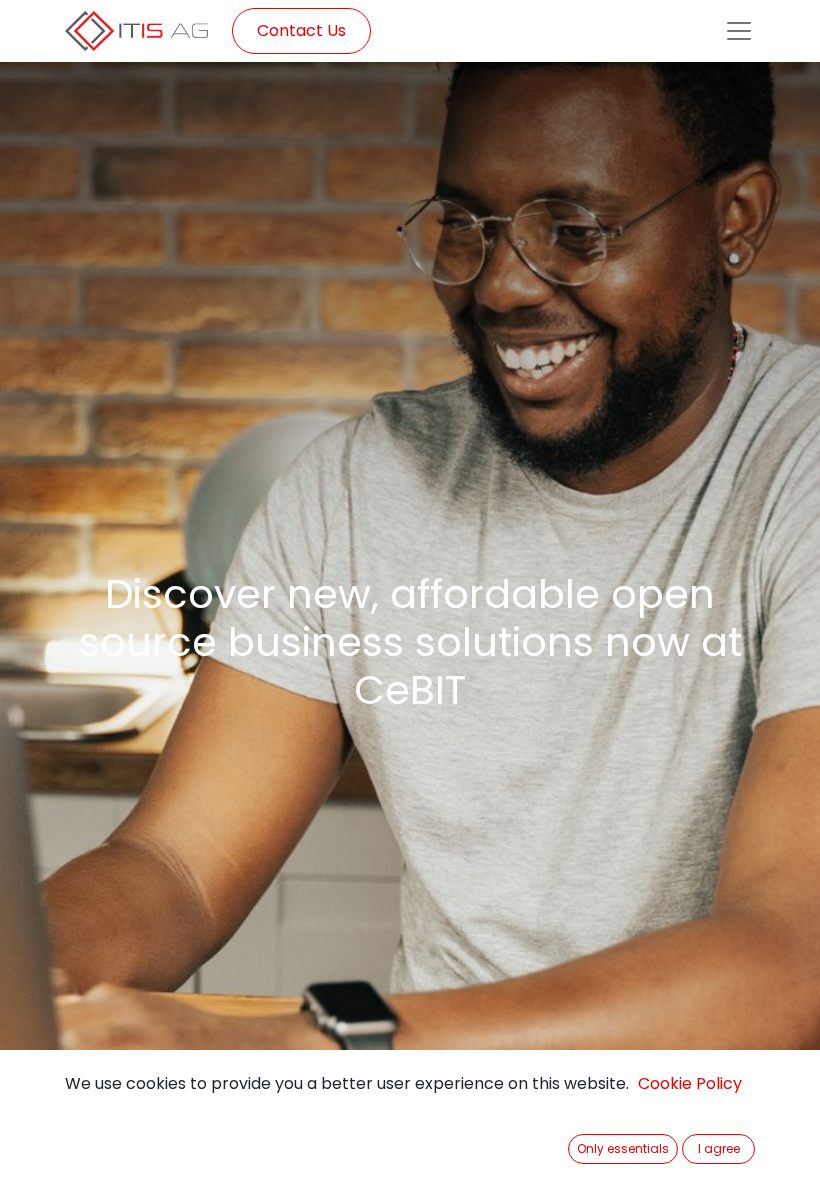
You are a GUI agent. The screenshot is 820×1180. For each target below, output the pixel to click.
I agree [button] (719, 1148)
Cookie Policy (690, 1083)
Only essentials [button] (623, 1148)
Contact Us (301, 30)
